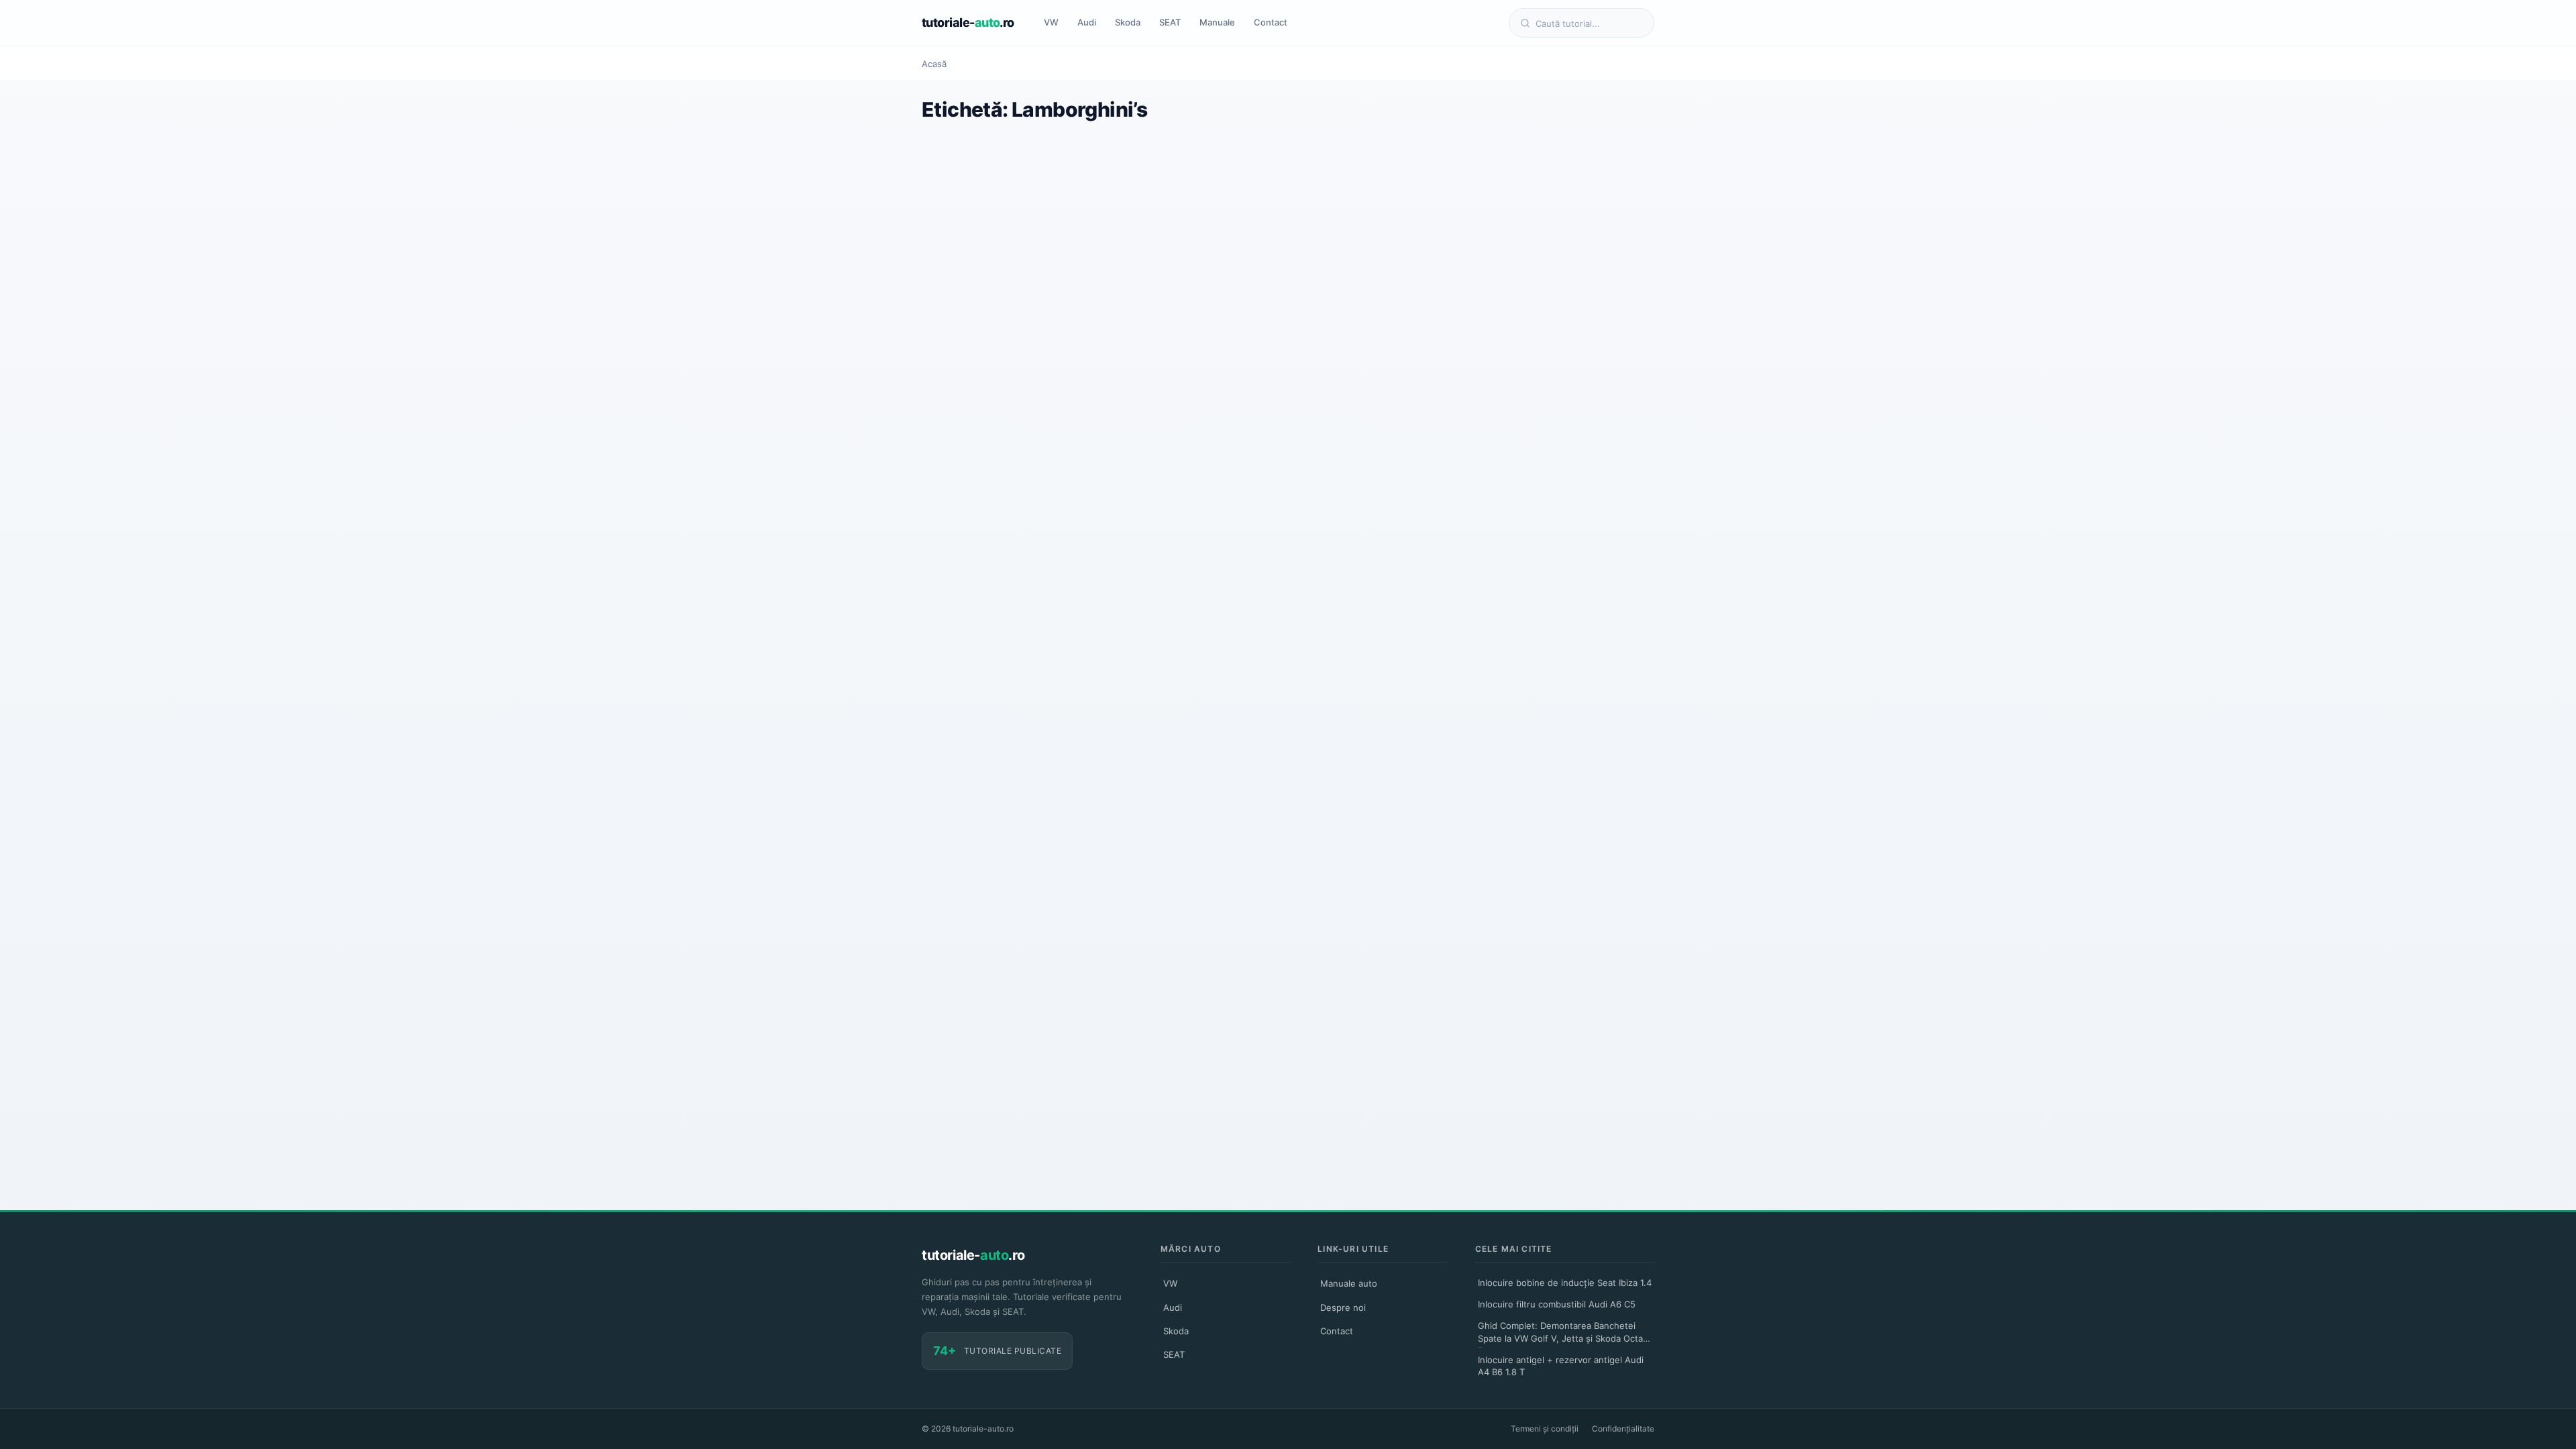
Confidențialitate (1623, 1429)
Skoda (1128, 22)
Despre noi (1343, 1307)
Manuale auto (1349, 1283)
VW (1051, 22)
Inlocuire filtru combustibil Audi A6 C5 (1557, 1304)
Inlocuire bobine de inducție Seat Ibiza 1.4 (1565, 1283)
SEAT (1170, 22)
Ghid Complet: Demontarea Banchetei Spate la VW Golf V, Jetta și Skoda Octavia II (1566, 1334)
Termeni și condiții (1545, 1429)
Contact (1271, 22)
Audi (1087, 22)
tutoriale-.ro (968, 22)
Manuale (1217, 22)
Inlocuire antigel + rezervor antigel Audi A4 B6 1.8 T (1561, 1366)
